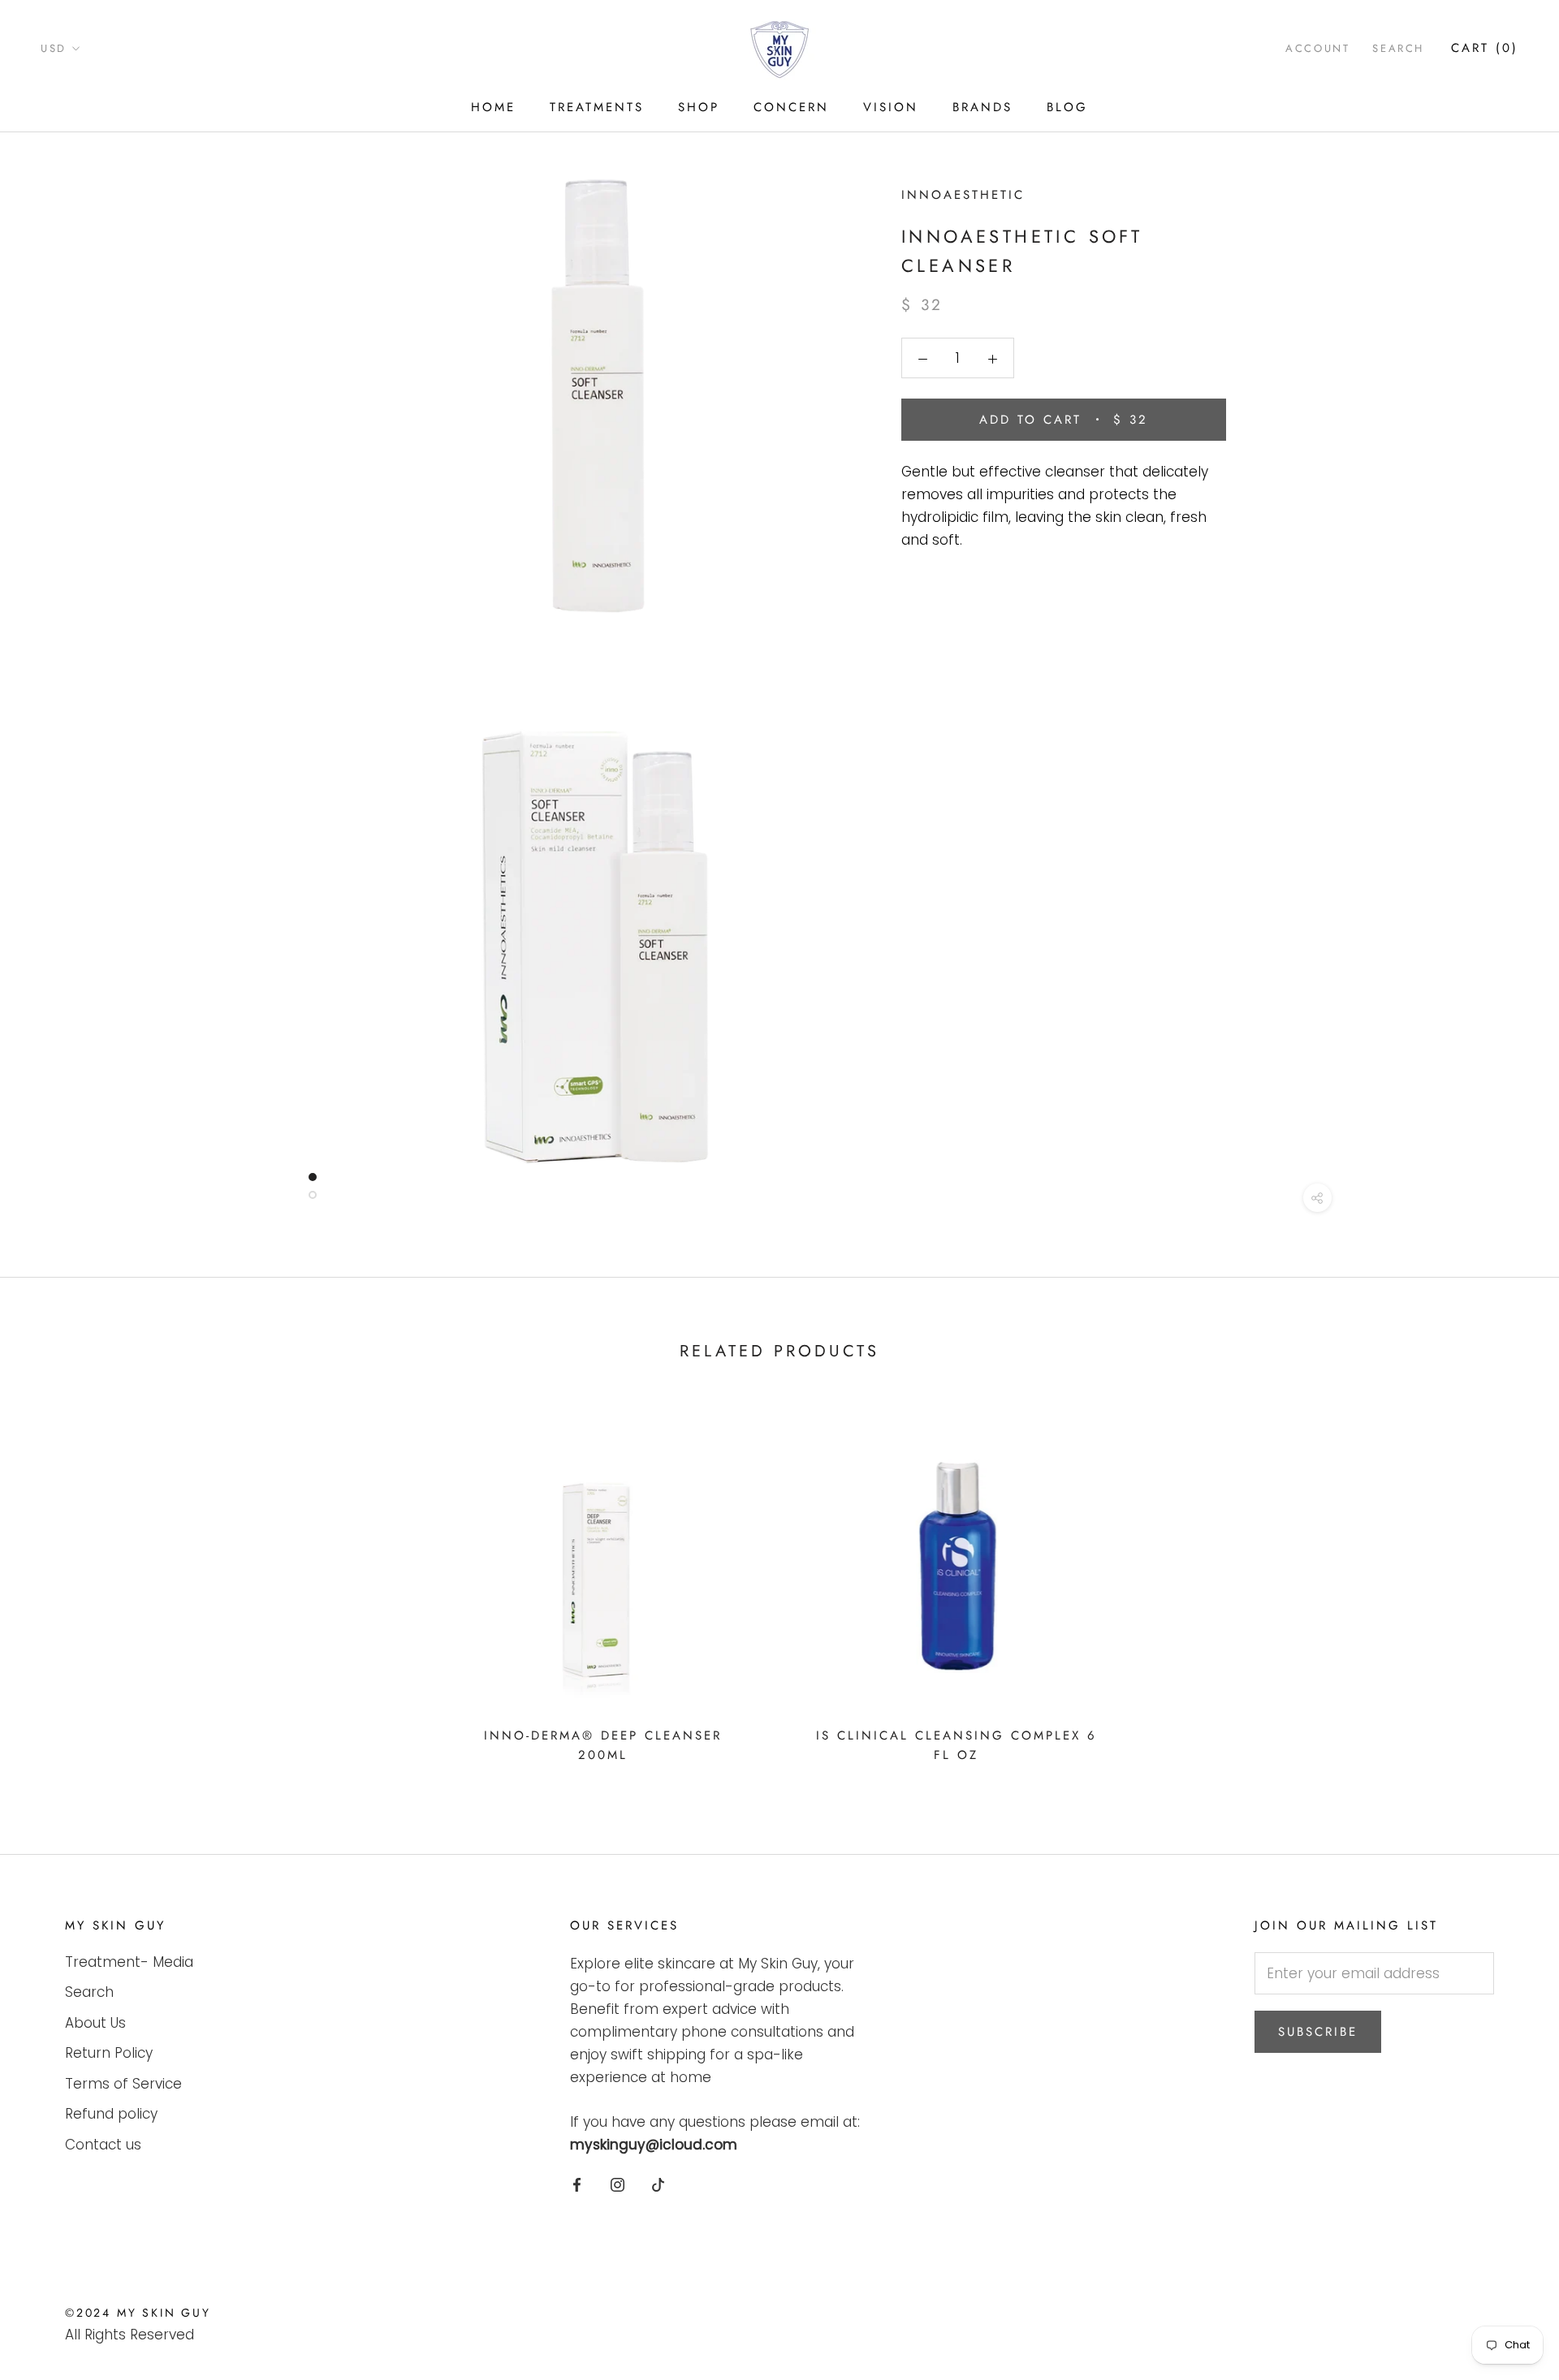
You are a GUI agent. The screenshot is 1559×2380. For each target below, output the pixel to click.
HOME (493, 107)
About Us (95, 2023)
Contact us (103, 2145)
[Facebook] (577, 2184)
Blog (1067, 107)
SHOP (699, 107)
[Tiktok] (658, 2184)
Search (1398, 48)
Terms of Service (123, 2084)
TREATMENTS (597, 107)
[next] (1508, 1587)
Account (1317, 48)
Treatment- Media (129, 1962)
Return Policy (109, 2053)
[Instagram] (618, 2184)
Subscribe (1318, 2032)
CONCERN (791, 107)
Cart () (1485, 48)
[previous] (51, 1587)
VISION (891, 107)
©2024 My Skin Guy (138, 2313)
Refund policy (111, 2114)
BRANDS (982, 107)
